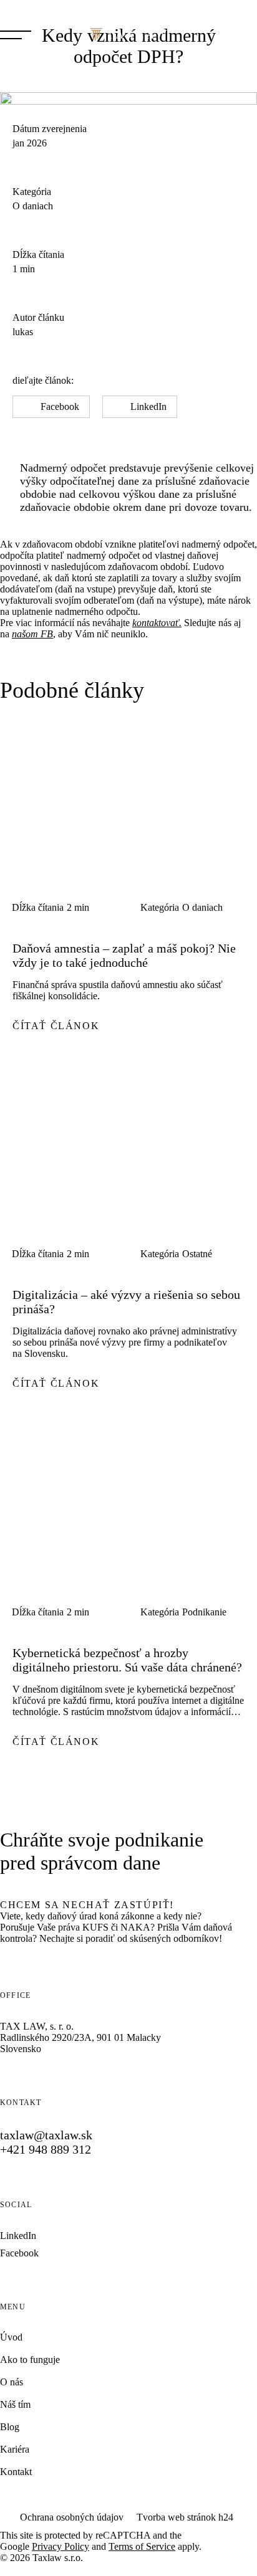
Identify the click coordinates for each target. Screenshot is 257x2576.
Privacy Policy (61, 2546)
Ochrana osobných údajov (72, 2517)
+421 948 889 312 (46, 2149)
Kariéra (15, 2449)
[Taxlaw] (128, 35)
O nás (12, 2382)
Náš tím (15, 2404)
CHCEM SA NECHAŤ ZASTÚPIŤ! (87, 1905)
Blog (10, 2427)
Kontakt (16, 2472)
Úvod (11, 2337)
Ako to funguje (30, 2360)
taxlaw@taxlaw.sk (46, 2135)
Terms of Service (142, 2546)
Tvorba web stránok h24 (185, 2517)
